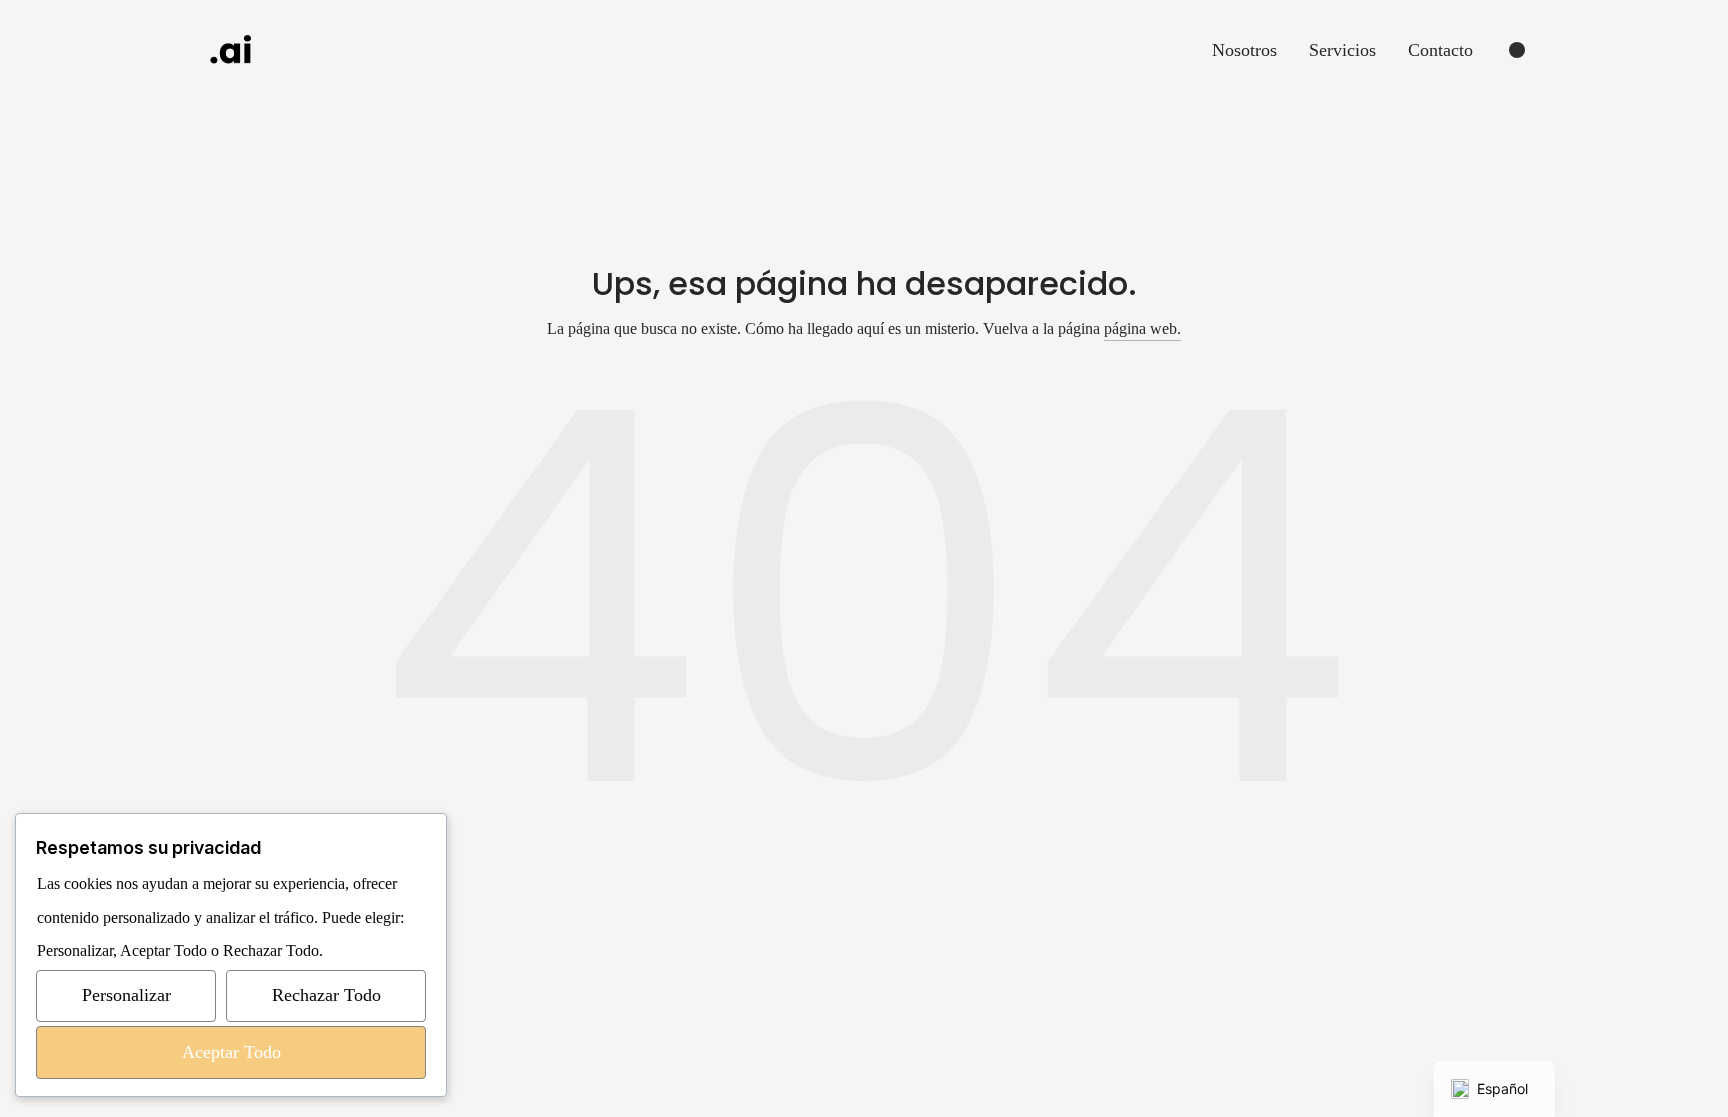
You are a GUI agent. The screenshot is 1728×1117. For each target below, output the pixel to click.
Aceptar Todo (231, 1052)
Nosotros (1244, 50)
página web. (1142, 328)
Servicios (1342, 50)
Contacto (1440, 50)
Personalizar (126, 995)
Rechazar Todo (326, 995)
